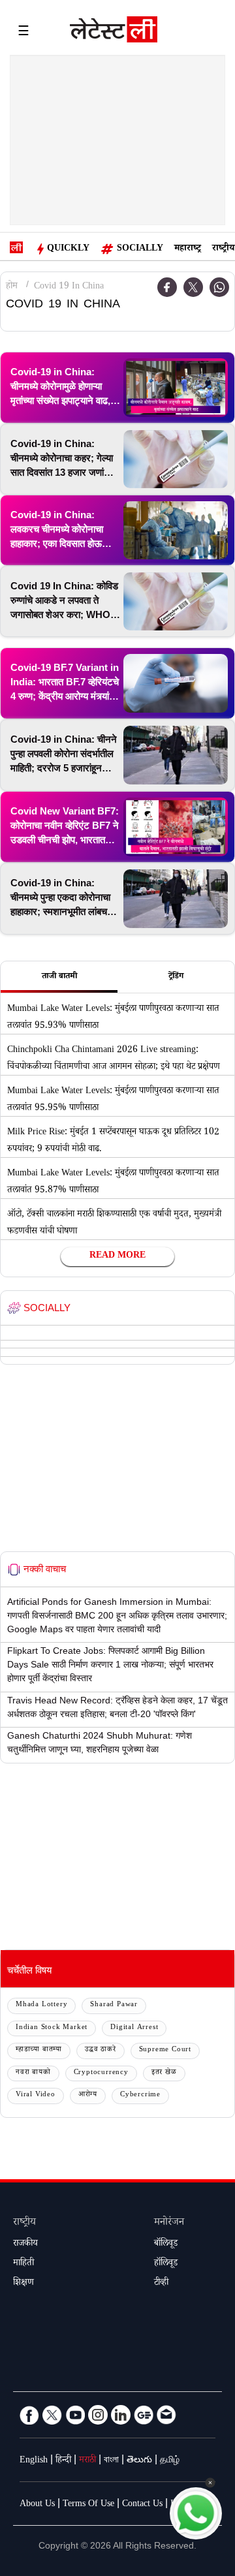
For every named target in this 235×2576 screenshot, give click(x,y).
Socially (140, 249)
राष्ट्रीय (223, 249)
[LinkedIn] (121, 2415)
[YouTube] (75, 2415)
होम (12, 287)
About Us (37, 2505)
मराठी (87, 2461)
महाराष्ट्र (188, 249)
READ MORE (117, 1256)
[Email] (166, 2415)
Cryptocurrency (101, 2073)
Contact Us (142, 2505)
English (34, 2461)
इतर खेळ (164, 2073)
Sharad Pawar (114, 2005)
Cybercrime (140, 2095)
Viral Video (36, 2095)
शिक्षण (23, 2284)
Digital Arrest (134, 2028)
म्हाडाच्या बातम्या (39, 2050)
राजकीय (25, 2244)
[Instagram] (98, 2415)
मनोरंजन (169, 2223)
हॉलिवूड (166, 2264)
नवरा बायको (33, 2073)
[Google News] (144, 2415)
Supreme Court (165, 2050)
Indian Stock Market (52, 2028)
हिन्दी (63, 2461)
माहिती (23, 2264)
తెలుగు (139, 2461)
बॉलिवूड (166, 2244)
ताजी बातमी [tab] (59, 977)
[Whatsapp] (219, 287)
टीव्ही (161, 2284)
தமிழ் (170, 2461)
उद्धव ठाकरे (101, 2050)
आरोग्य (88, 2095)
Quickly (68, 249)
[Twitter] (193, 287)
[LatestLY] (114, 33)
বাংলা (111, 2461)
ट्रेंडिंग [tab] (176, 977)
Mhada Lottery (41, 2005)
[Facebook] (29, 2415)
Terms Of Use (88, 2505)
